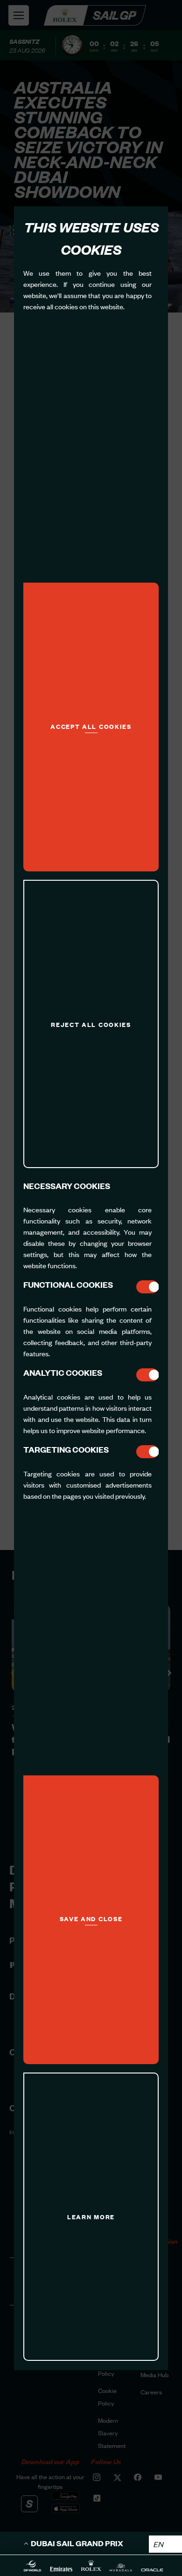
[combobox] (165, 2544)
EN (158, 2544)
